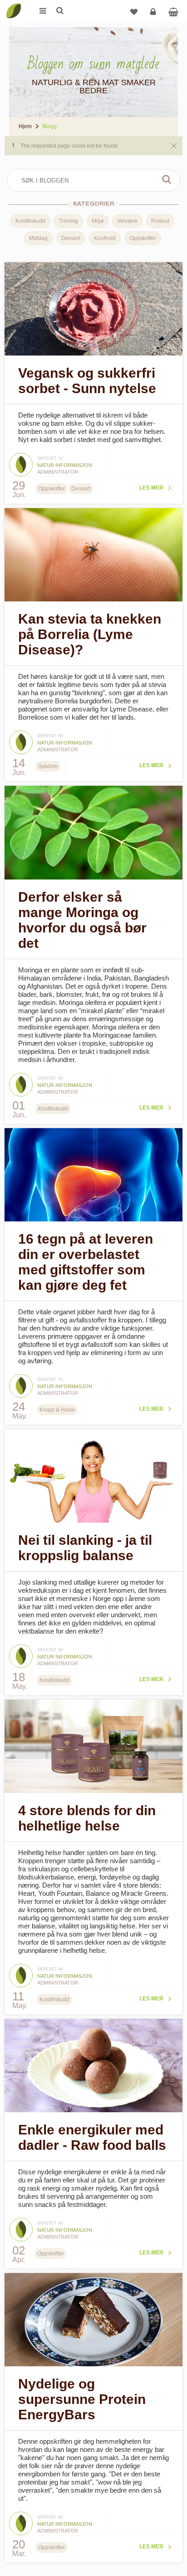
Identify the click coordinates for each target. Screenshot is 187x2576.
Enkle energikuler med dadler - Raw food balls (92, 2137)
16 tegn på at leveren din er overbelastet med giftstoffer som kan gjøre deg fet (86, 1262)
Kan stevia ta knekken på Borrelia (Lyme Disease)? (90, 634)
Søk (167, 179)
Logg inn (153, 11)
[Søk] (59, 11)
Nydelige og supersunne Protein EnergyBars (82, 2399)
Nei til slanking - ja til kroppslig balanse (85, 1548)
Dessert (71, 238)
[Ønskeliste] (134, 11)
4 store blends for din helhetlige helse (87, 1818)
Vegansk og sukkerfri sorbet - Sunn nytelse (87, 381)
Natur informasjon (65, 465)
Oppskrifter (143, 238)
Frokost (160, 221)
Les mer (151, 488)
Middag (38, 238)
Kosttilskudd (30, 221)
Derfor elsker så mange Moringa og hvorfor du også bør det (82, 920)
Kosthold (105, 238)
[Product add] (173, 11)
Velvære (127, 221)
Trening (69, 221)
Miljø (98, 221)
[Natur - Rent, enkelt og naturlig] (14, 5)
